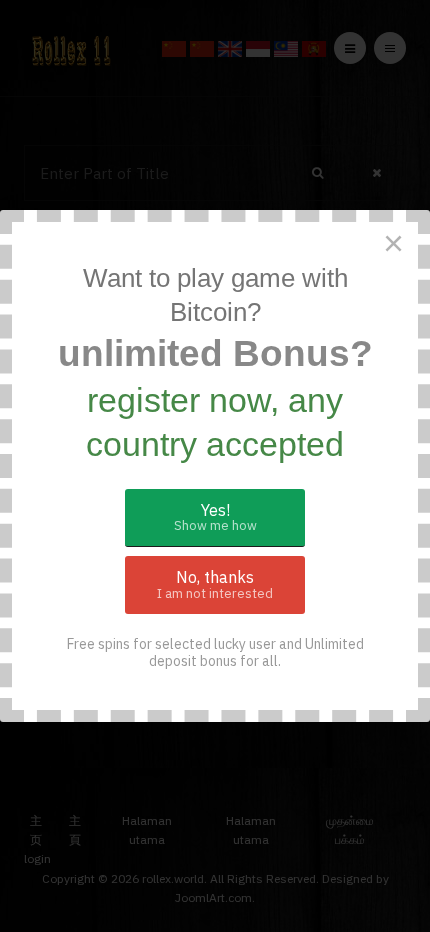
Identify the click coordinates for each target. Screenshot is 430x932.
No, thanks (215, 584)
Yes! (215, 517)
